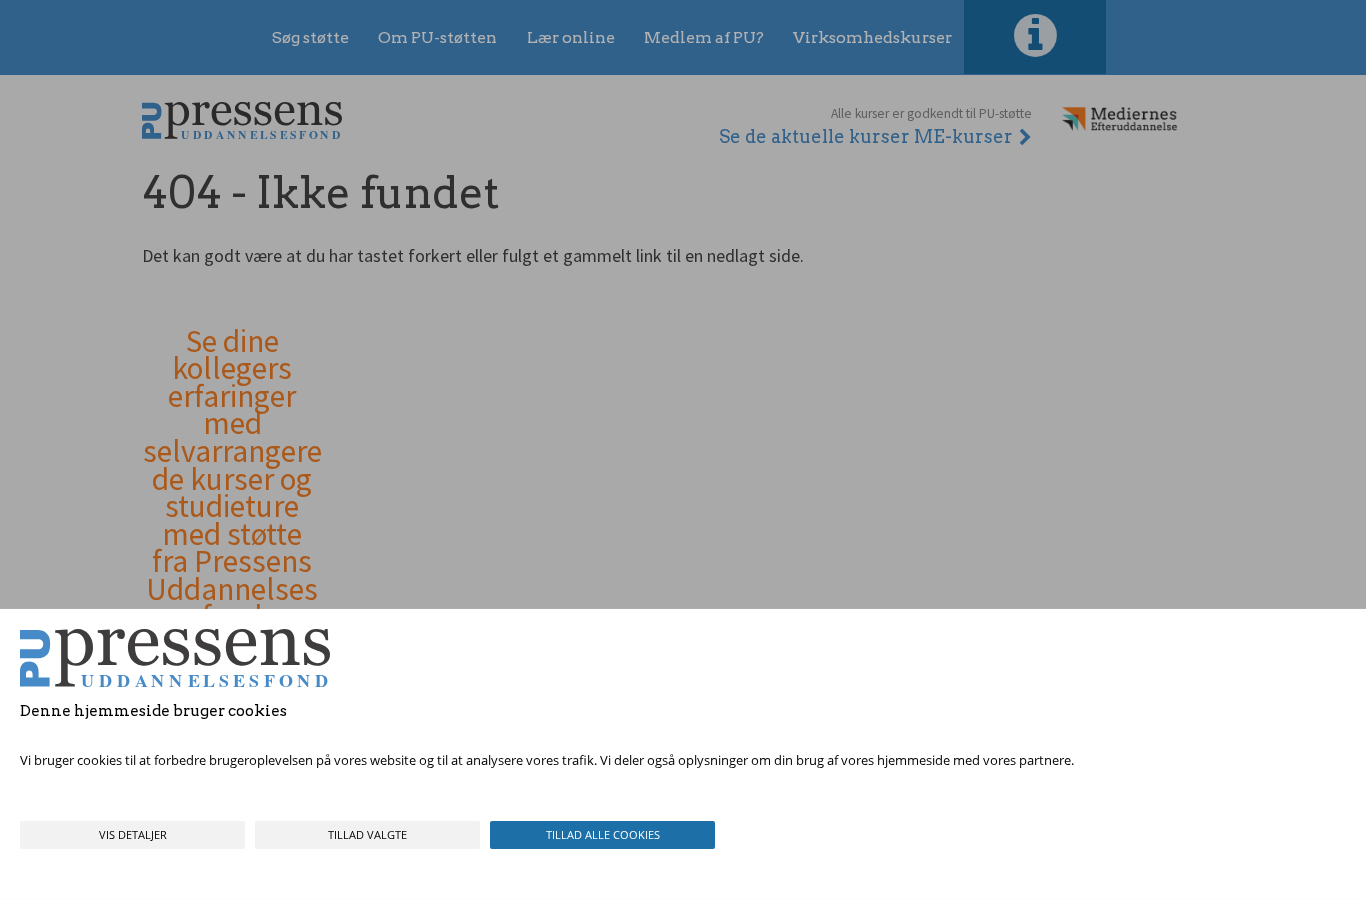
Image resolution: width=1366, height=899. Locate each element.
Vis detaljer (133, 834)
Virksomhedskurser (872, 37)
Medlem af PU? (704, 37)
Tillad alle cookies (603, 834)
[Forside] (242, 120)
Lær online (571, 37)
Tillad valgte (367, 834)
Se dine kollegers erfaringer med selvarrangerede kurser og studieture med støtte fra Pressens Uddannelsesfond (232, 479)
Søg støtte (310, 37)
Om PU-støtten (437, 37)
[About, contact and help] (1035, 37)
